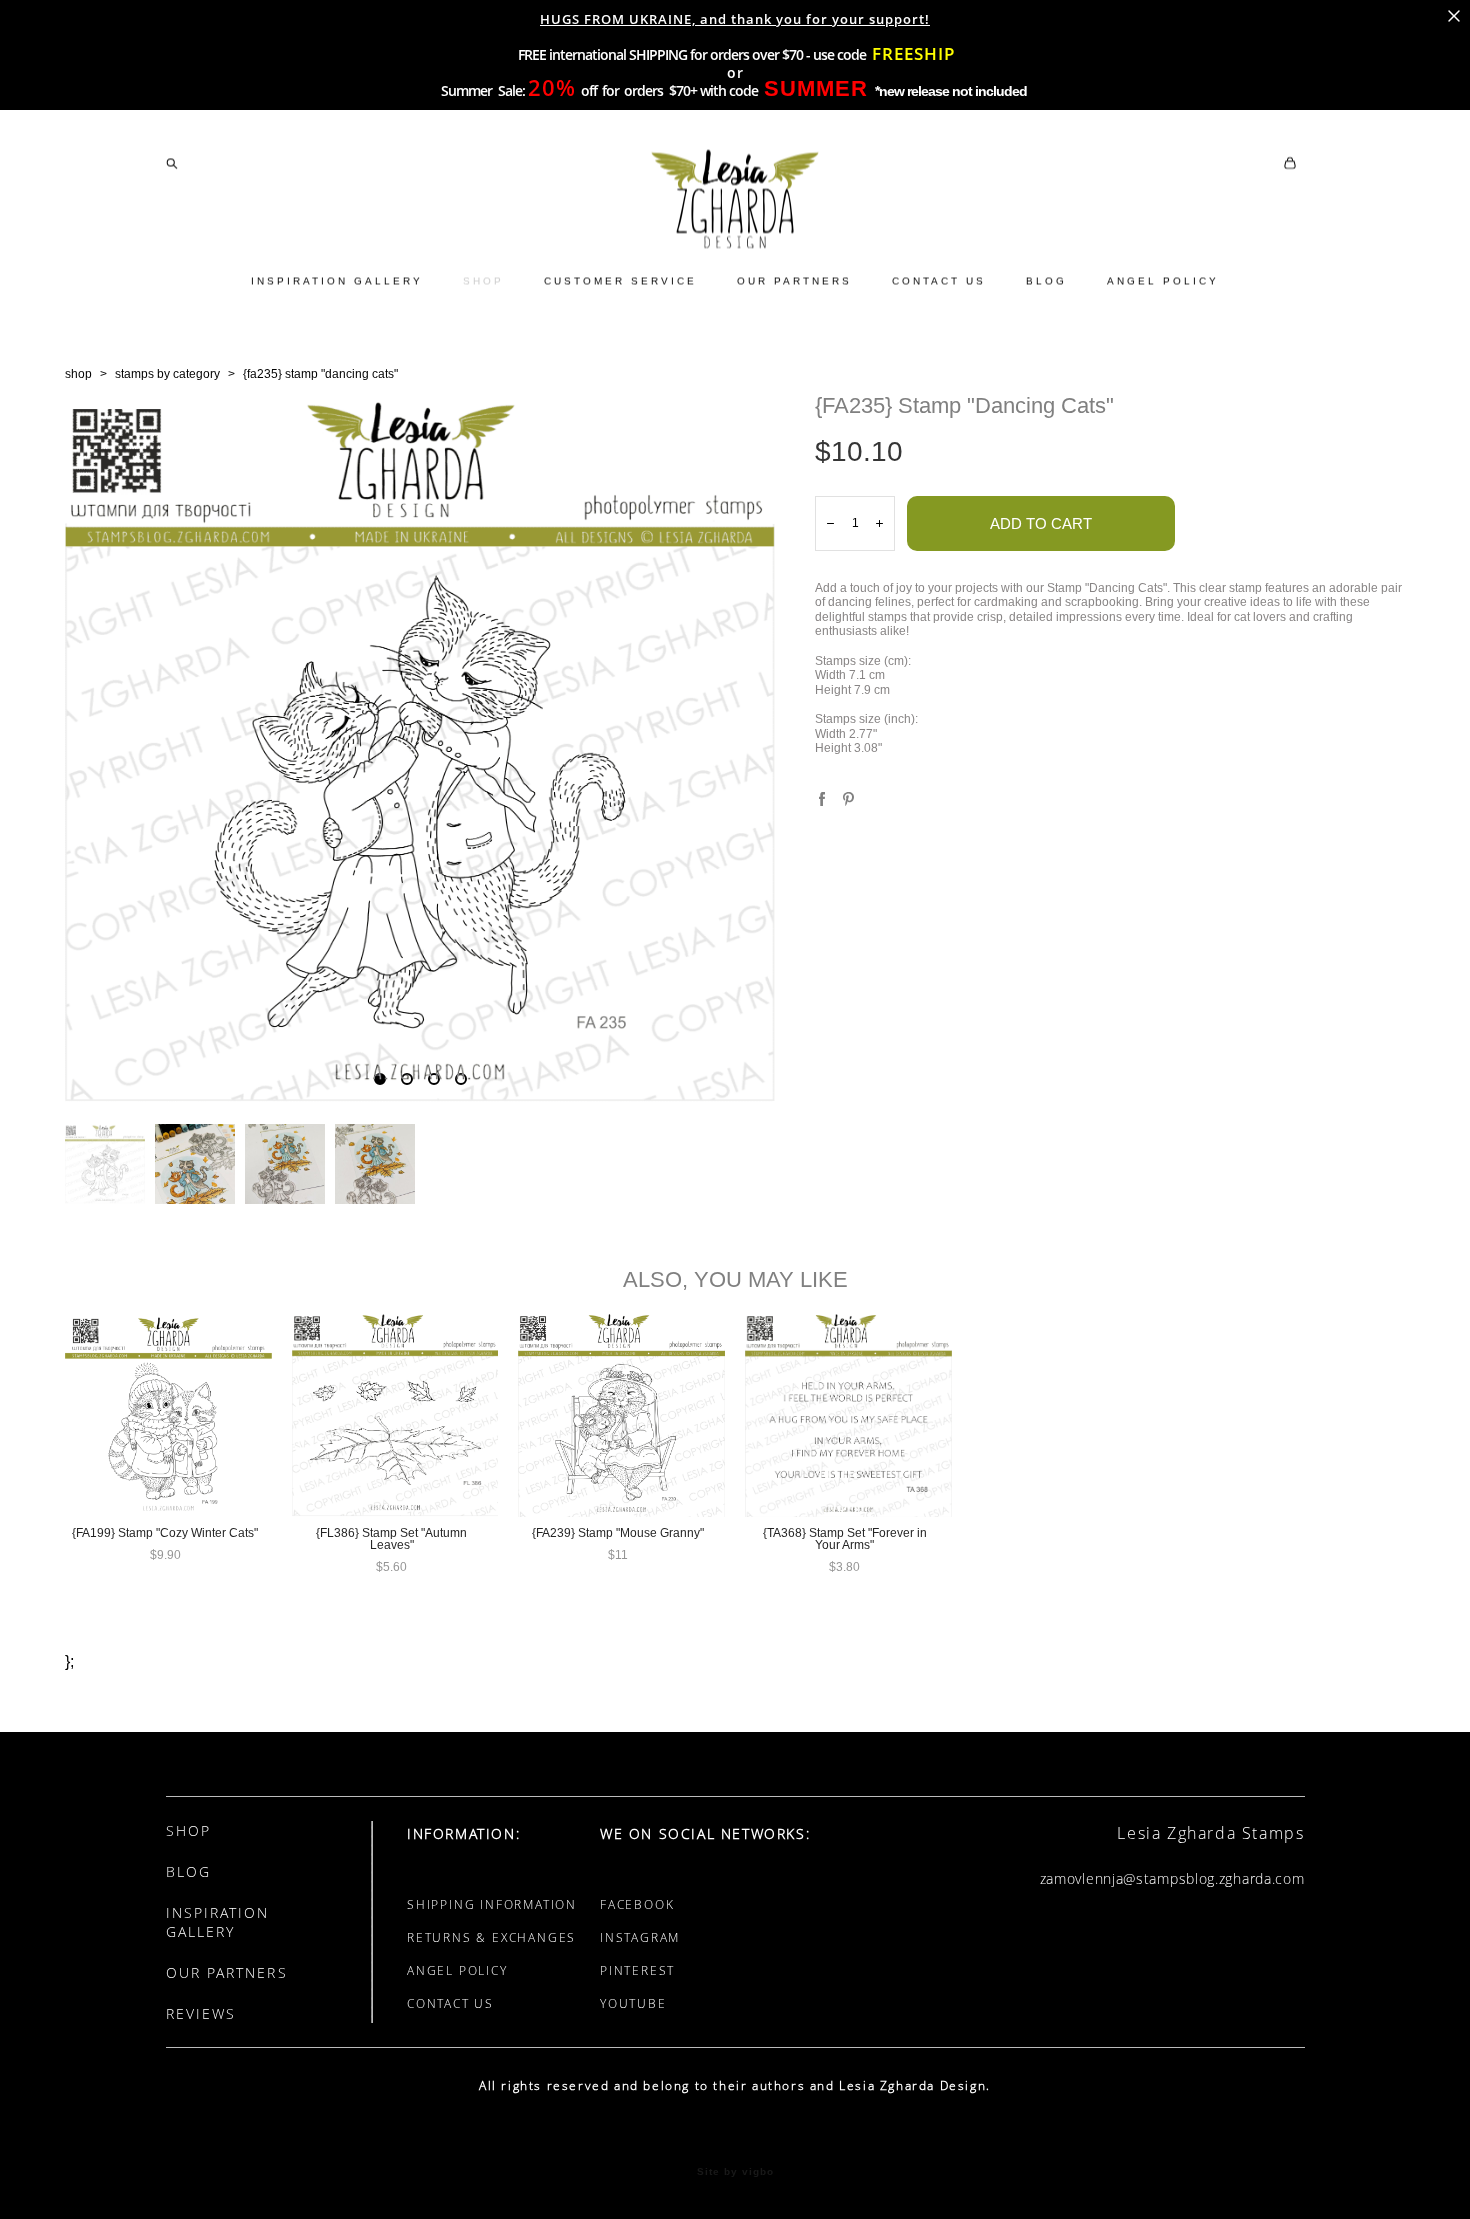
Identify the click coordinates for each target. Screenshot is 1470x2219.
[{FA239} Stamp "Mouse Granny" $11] (621, 1414)
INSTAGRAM (640, 1937)
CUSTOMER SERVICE (620, 280)
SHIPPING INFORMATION (492, 1904)
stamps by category (167, 374)
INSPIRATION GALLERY (337, 280)
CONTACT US (939, 280)
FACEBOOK (637, 1904)
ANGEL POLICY (1163, 280)
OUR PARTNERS (794, 280)
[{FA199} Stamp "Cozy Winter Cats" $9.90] (168, 1414)
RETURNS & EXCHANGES (491, 1937)
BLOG (1046, 280)
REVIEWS (201, 2013)
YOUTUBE (633, 2003)
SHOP (483, 280)
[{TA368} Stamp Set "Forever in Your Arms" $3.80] (848, 1414)
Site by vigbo (735, 2172)
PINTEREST (637, 1970)
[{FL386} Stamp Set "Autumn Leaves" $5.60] (395, 1414)
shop (78, 374)
